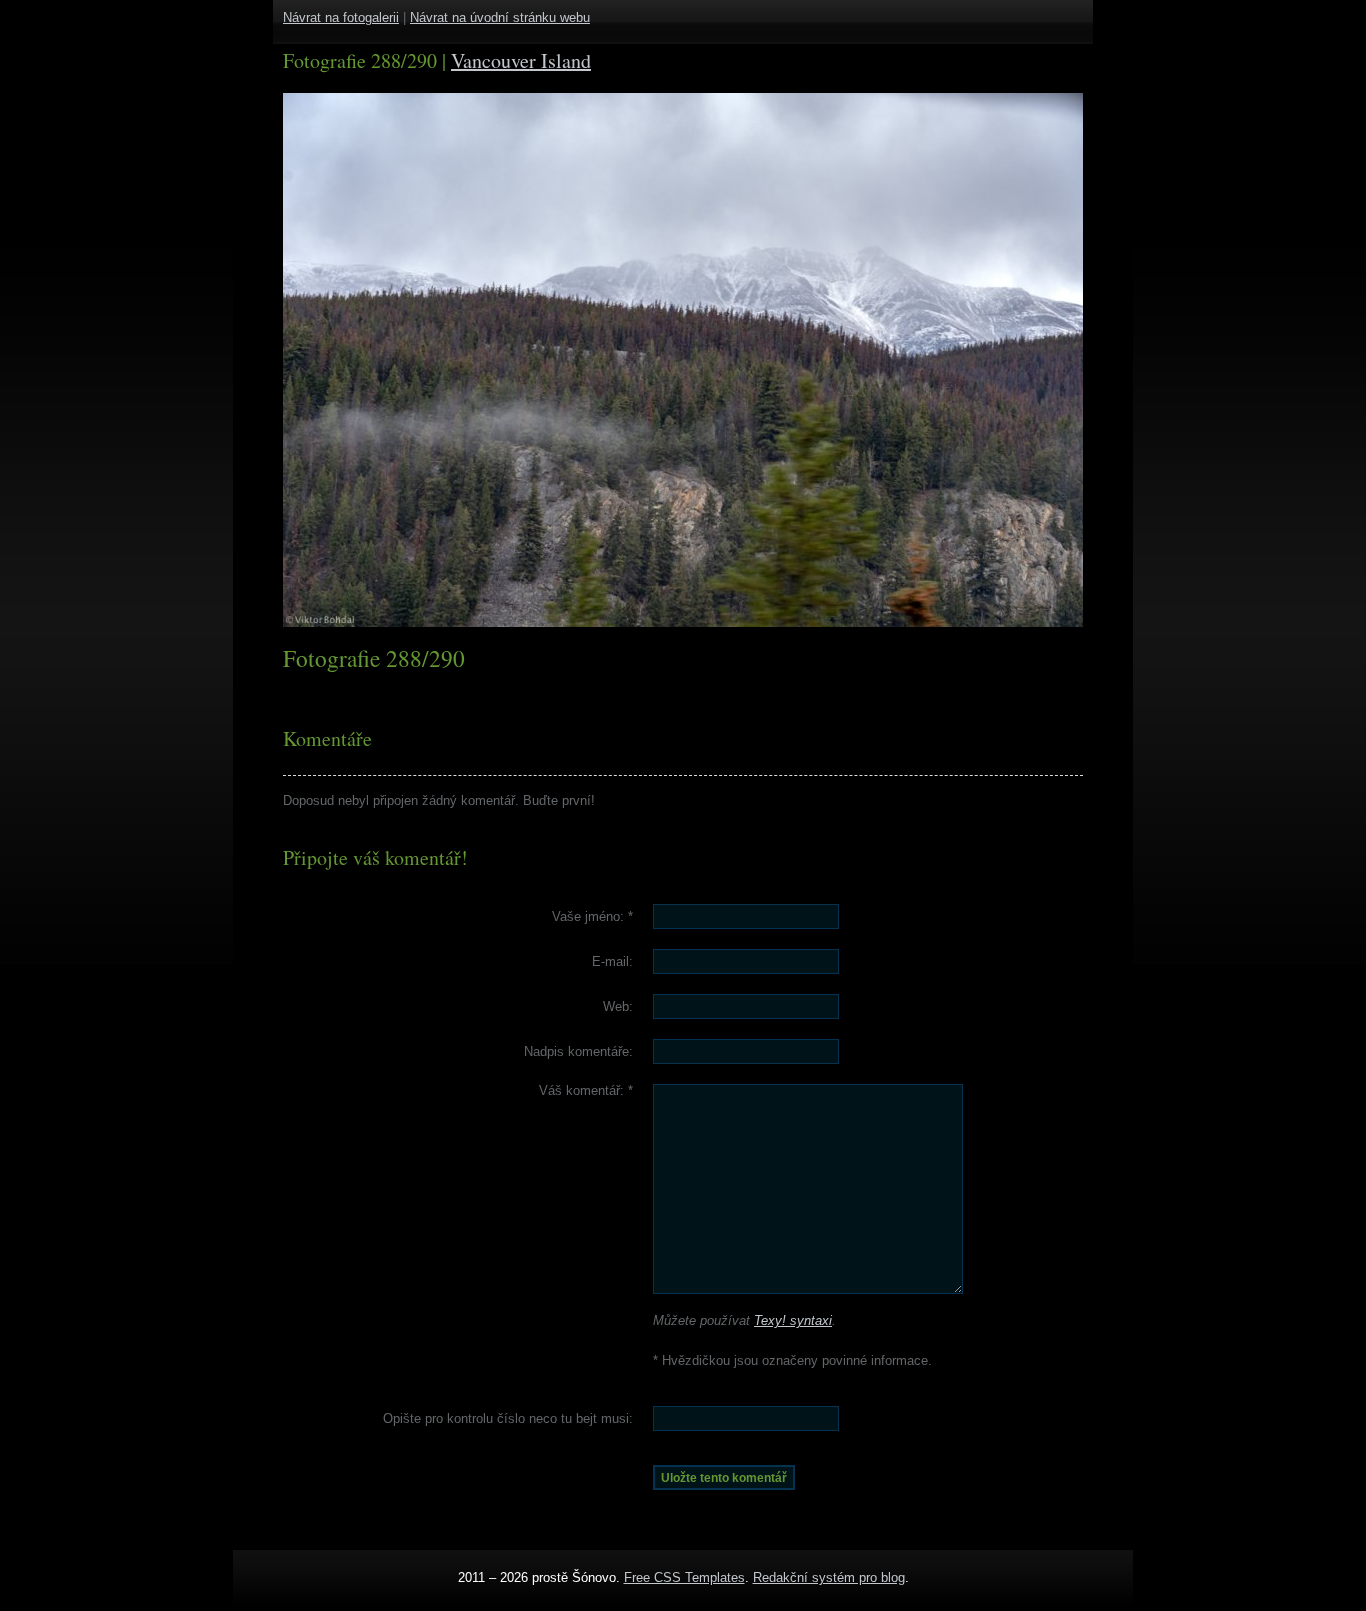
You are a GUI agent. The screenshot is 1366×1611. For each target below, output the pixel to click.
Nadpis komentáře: (578, 1051)
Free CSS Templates (684, 1577)
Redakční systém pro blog (829, 1577)
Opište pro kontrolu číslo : (508, 1418)
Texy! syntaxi (793, 1320)
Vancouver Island (521, 60)
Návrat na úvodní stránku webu (500, 17)
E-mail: (612, 961)
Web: (618, 1006)
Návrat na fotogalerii (341, 17)
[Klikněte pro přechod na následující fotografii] (358, 360)
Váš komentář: (586, 1090)
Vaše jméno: (592, 916)
